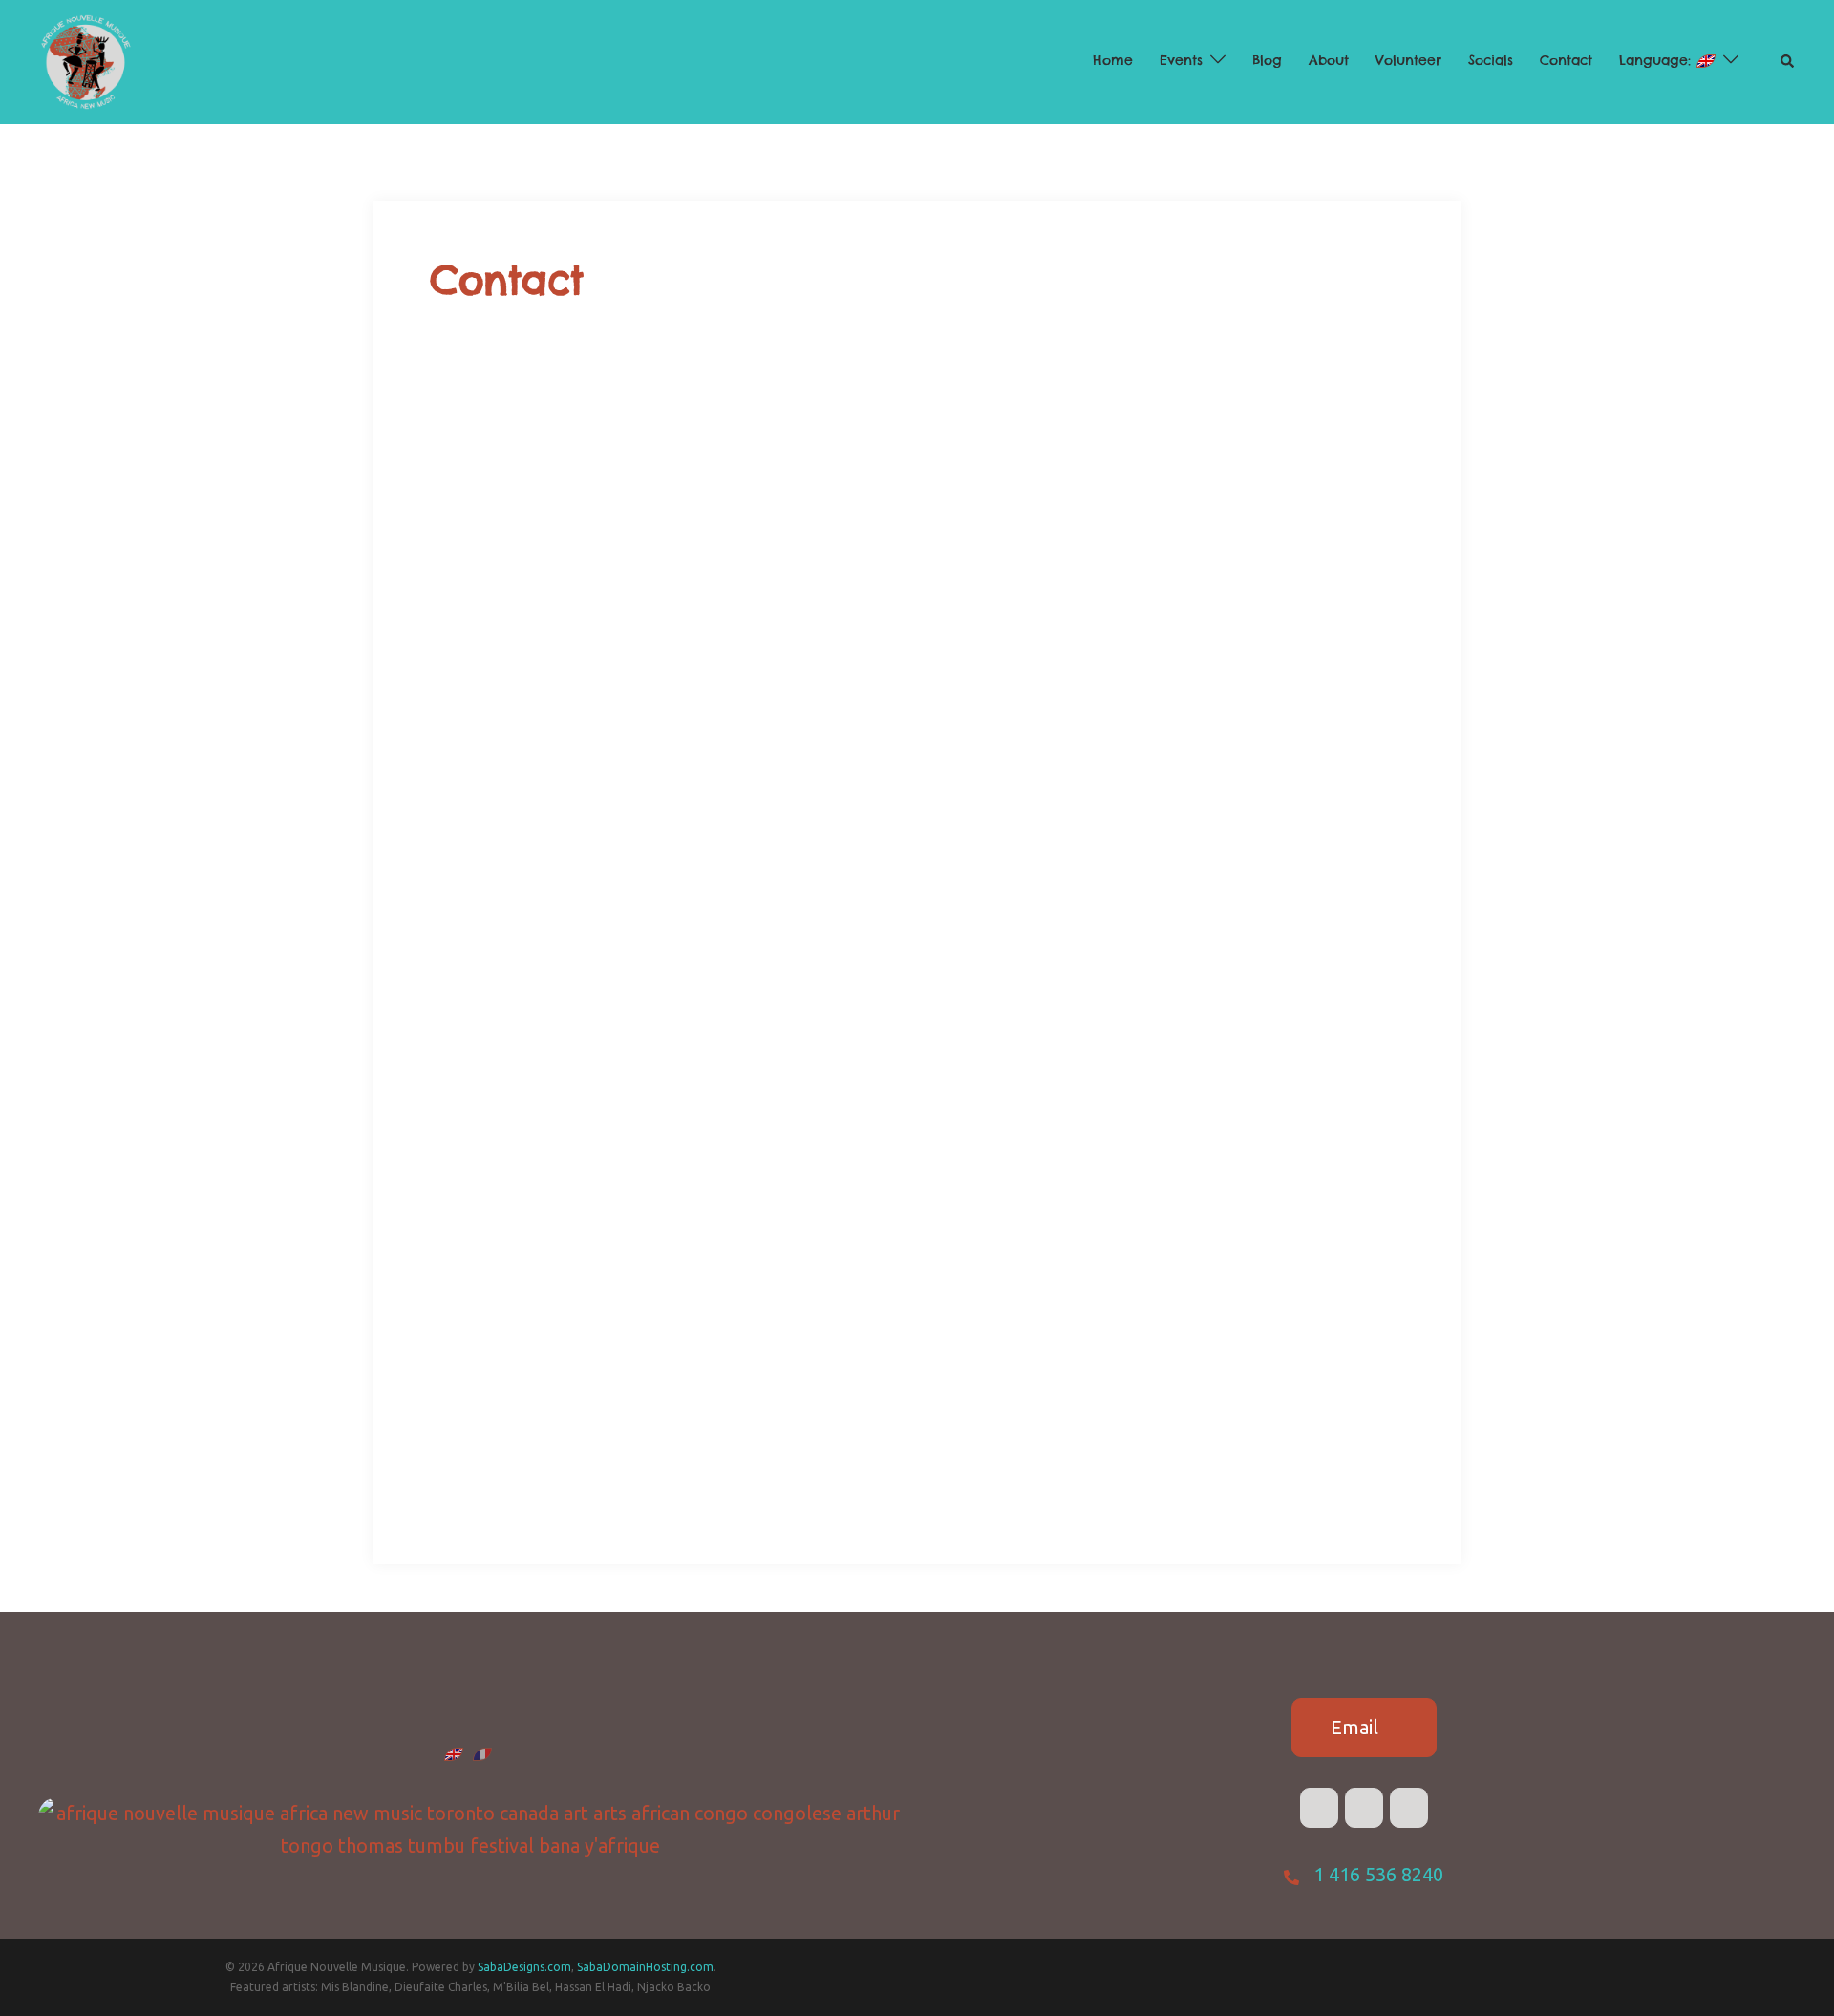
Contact (1566, 60)
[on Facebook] (1319, 1808)
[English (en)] (454, 1752)
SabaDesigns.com (524, 1967)
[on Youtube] (1364, 1808)
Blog (1267, 60)
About (1329, 60)
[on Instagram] (1409, 1808)
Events (1181, 60)
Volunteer (1408, 60)
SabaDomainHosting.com (645, 1967)
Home (1113, 60)
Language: (1658, 60)
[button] (1788, 62)
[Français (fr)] (482, 1752)
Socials (1491, 60)
